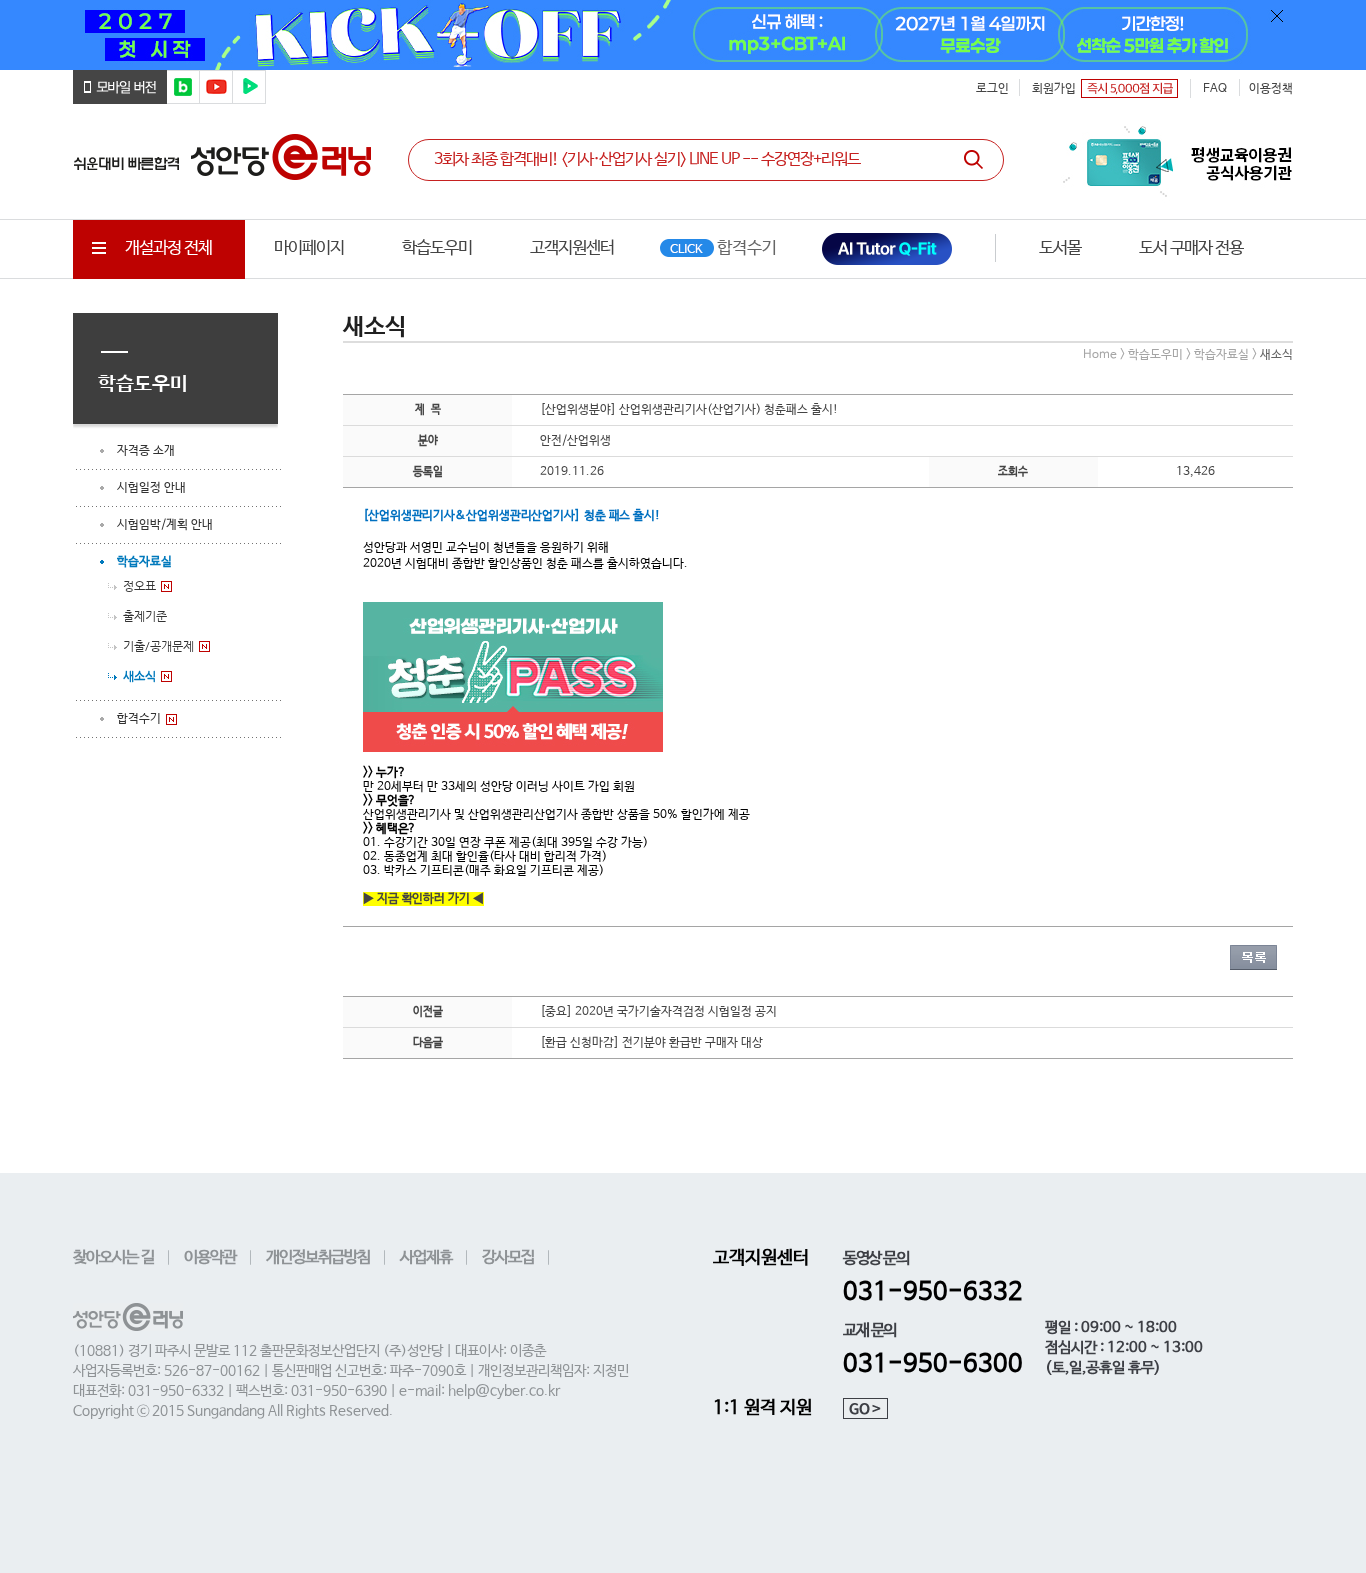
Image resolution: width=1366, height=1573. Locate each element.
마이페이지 (309, 248)
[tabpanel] (683, 35)
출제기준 (145, 616)
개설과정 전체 (168, 248)
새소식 (139, 676)
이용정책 (1271, 89)
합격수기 (139, 719)
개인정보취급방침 (318, 1257)
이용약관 (210, 1257)
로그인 (992, 89)
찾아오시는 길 (113, 1257)
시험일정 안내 (151, 488)
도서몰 (1060, 248)
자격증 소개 (146, 451)
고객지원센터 (572, 248)
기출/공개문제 (158, 646)
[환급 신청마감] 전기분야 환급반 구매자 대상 (651, 1043)
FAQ (1215, 89)
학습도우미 (437, 248)
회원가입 (1054, 89)
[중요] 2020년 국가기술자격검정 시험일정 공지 (658, 1012)
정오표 (139, 586)
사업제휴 (426, 1257)
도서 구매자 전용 (1191, 248)
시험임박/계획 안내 (165, 525)
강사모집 (508, 1257)
